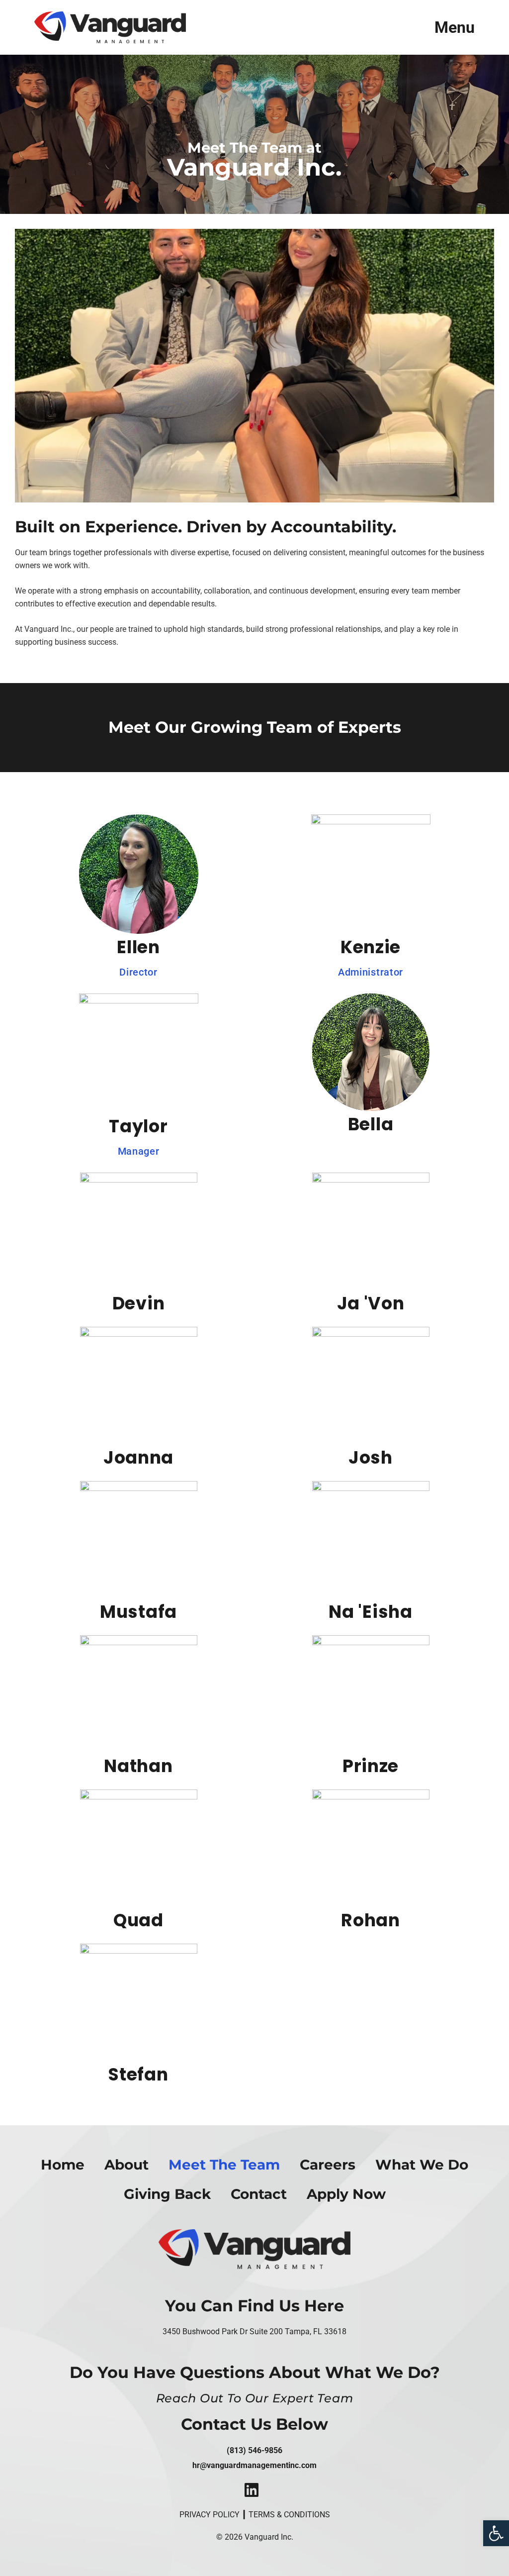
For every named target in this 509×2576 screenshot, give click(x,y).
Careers (328, 2165)
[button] (496, 2533)
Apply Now (346, 2194)
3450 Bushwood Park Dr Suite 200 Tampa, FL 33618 (254, 2331)
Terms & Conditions (289, 2515)
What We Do (422, 2165)
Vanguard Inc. (269, 2537)
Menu (455, 27)
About (127, 2165)
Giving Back (167, 2194)
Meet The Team (224, 2165)
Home (63, 2165)
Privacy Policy (210, 2515)
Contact (259, 2194)
